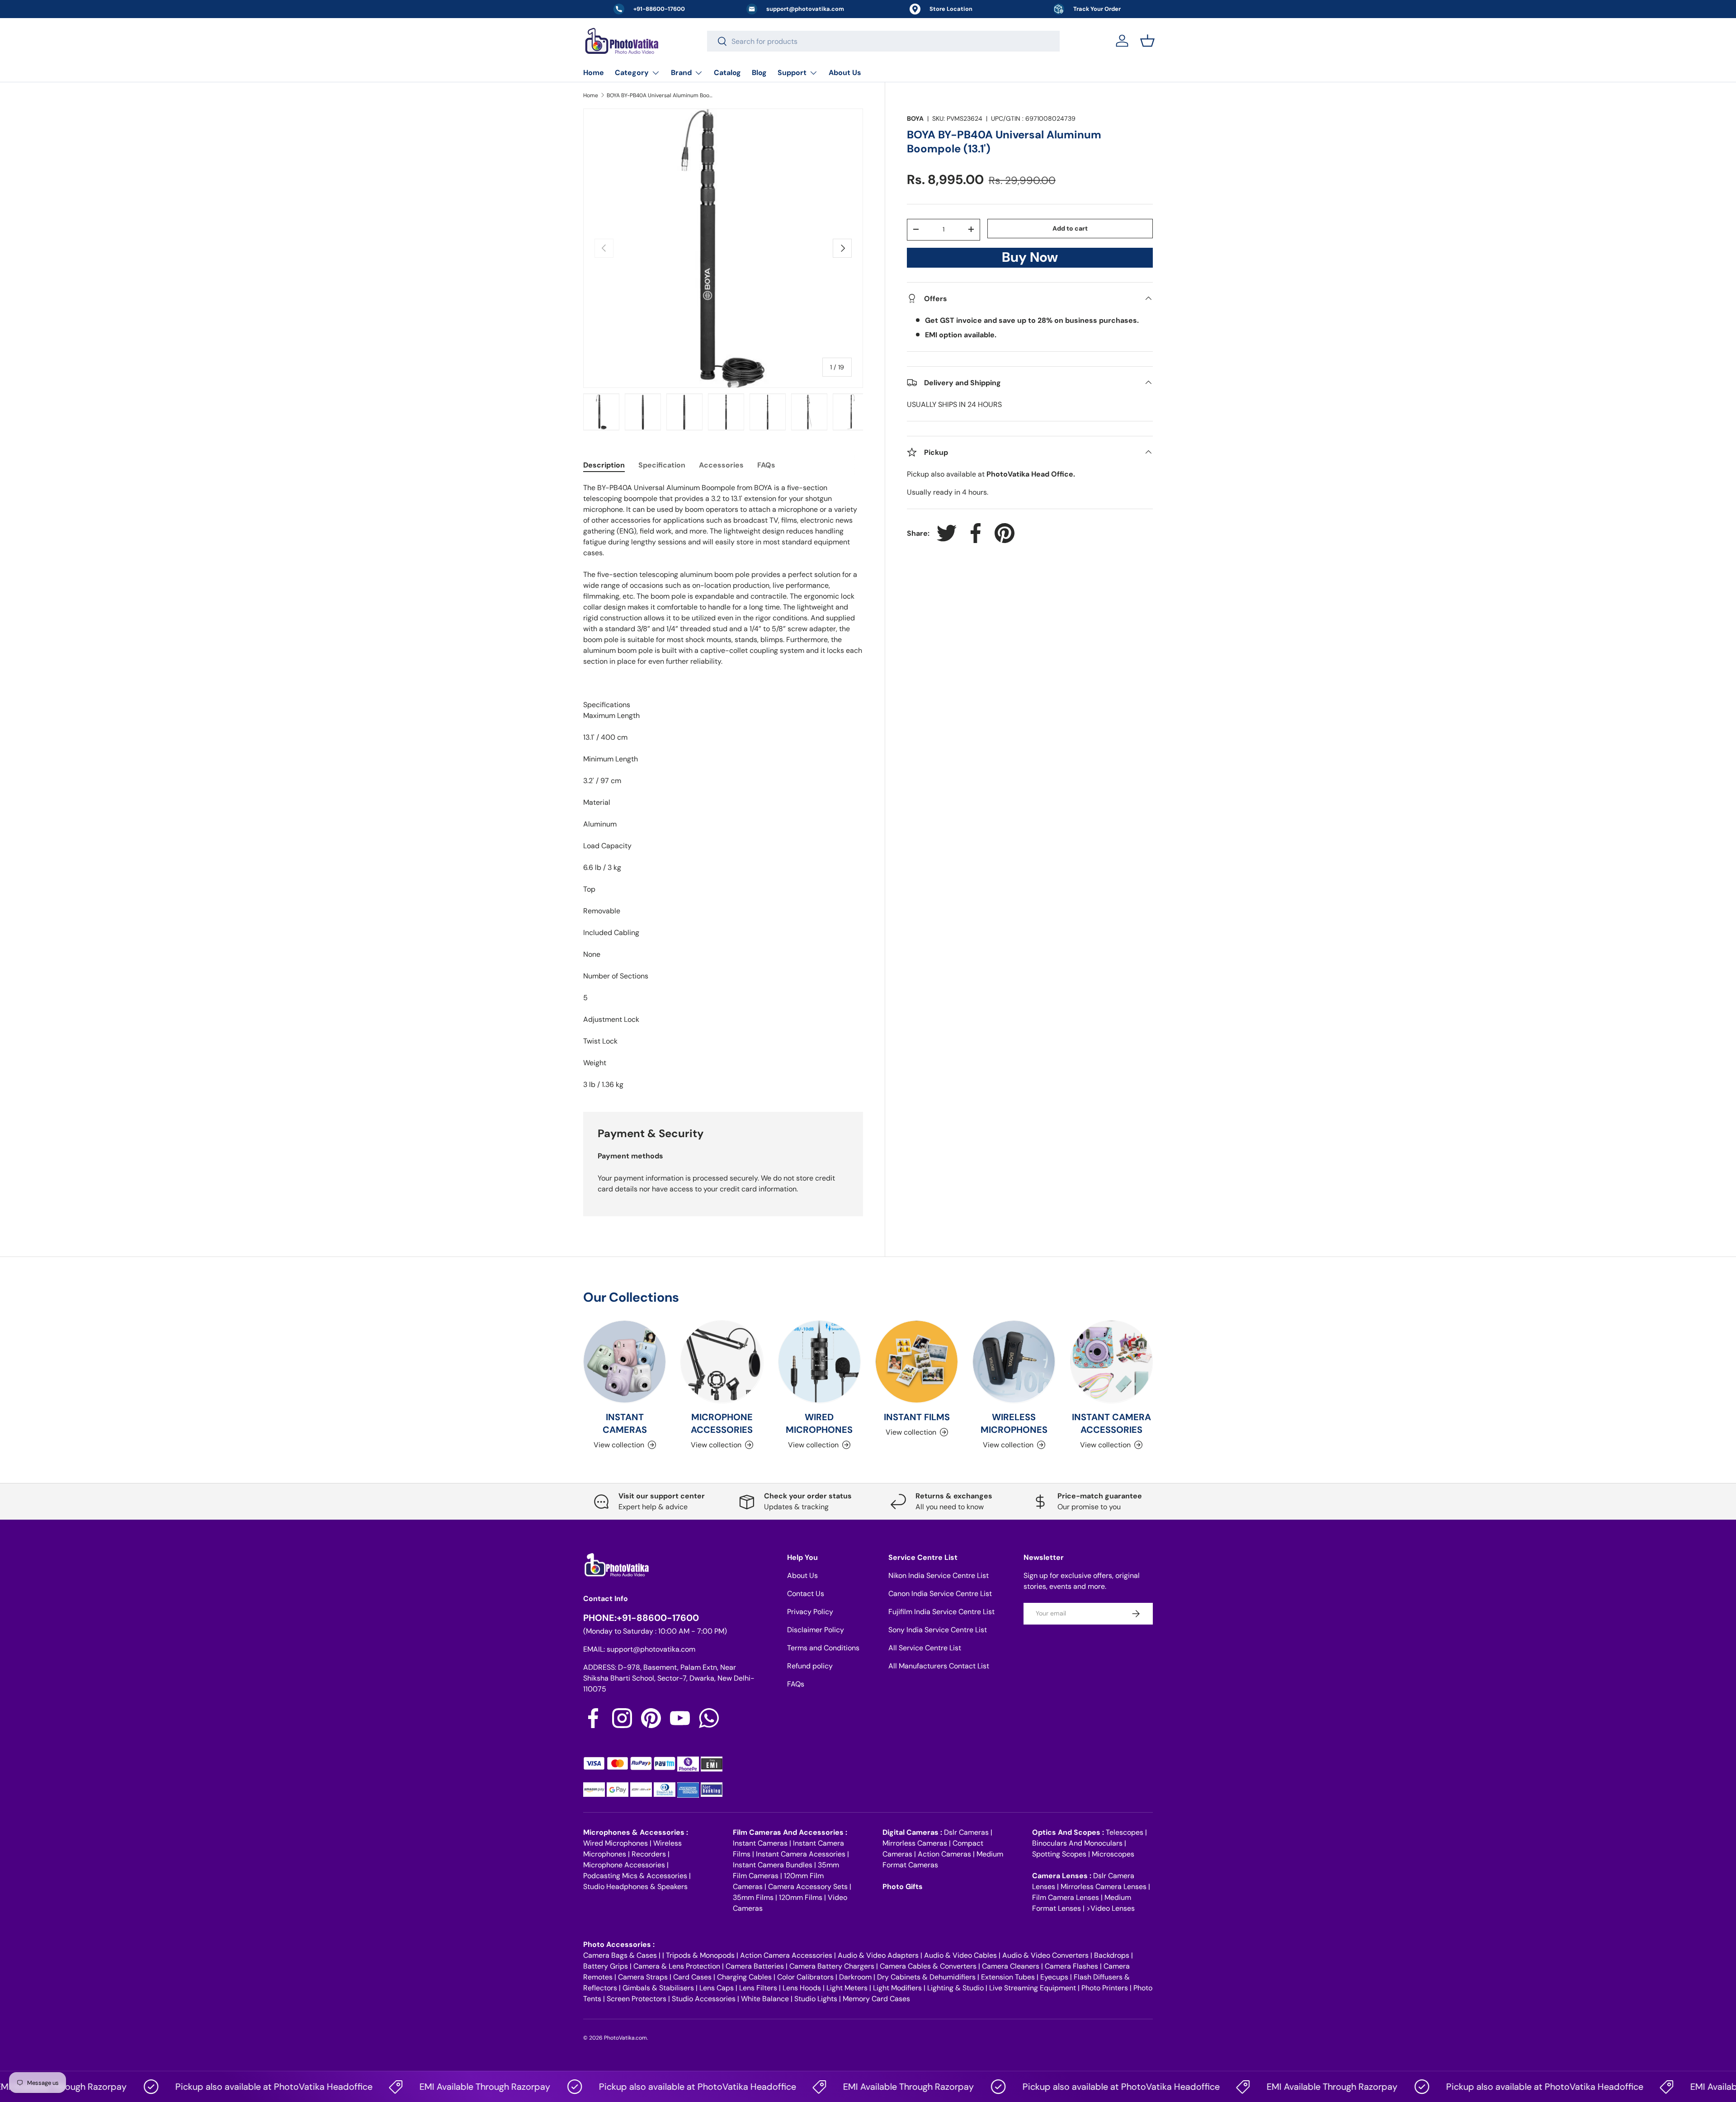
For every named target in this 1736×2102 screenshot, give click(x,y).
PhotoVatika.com (625, 2038)
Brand (681, 73)
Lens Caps (717, 1988)
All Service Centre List (925, 1648)
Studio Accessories (704, 1999)
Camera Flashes (1071, 1966)
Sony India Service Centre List (938, 1630)
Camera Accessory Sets (808, 1887)
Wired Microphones (616, 1843)
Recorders (649, 1854)
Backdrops (1112, 1955)
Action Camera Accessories (786, 1955)
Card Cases (692, 1977)
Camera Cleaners (1011, 1966)
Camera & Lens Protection (677, 1966)
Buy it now (1030, 260)
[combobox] (883, 41)
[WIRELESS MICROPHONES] (1014, 1362)
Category (632, 73)
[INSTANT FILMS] (917, 1362)
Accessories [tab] (721, 465)
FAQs (796, 1684)
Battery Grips (606, 1966)
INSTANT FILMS (917, 1417)
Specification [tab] (662, 465)
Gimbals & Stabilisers (658, 1988)
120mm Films (801, 1897)
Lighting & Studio (955, 1988)
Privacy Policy (810, 1612)
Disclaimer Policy (816, 1630)
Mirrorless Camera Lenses (1104, 1887)
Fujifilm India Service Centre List (941, 1612)
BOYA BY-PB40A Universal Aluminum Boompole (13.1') (661, 95)
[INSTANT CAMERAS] (625, 1362)
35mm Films (753, 1897)
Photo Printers (1105, 1988)
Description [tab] (604, 465)
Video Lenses (1113, 1908)
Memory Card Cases (876, 1999)
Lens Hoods (802, 1988)
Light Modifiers (897, 1988)
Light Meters (847, 1988)
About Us (845, 73)
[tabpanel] (723, 786)
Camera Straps (643, 1977)
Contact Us (806, 1594)
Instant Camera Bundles (773, 1865)
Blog (759, 73)
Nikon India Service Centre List (939, 1575)
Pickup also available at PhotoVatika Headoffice (212, 2087)
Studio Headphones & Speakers (635, 1887)
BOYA (915, 118)
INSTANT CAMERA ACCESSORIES (1111, 1423)
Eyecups (1054, 1977)
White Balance (765, 1999)
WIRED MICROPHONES (819, 1423)
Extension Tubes (1008, 1977)
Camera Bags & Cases (620, 1955)
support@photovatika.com (651, 1649)
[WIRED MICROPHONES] (819, 1362)
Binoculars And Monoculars (1077, 1843)
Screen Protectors (637, 1999)
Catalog (727, 73)
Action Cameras (944, 1854)
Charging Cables (744, 1977)
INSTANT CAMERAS (625, 1423)
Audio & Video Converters (1045, 1955)
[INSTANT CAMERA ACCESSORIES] (1111, 1362)
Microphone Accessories (624, 1865)
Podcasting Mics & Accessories (635, 1876)
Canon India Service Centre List (940, 1594)
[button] (1147, 41)
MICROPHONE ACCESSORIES (722, 1423)
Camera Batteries (755, 1966)
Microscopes (1113, 1854)
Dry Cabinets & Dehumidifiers (926, 1977)
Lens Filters (758, 1988)
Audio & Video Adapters (878, 1955)
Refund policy (810, 1666)
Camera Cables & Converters (928, 1966)
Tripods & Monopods (700, 1955)
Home (594, 73)
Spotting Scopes (1059, 1854)
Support (792, 73)
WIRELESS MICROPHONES (1014, 1423)
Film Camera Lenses (1066, 1897)
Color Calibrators (805, 1977)
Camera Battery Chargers (832, 1966)
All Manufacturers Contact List (939, 1666)
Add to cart (1070, 228)
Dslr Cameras (966, 1832)
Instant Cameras (760, 1843)
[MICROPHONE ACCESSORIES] (722, 1362)
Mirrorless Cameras (915, 1843)
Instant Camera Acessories (801, 1854)
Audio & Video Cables (960, 1955)
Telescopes (1125, 1832)
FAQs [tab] (766, 465)
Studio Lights (816, 1999)
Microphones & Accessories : (636, 1832)
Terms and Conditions (823, 1648)
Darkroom (855, 1977)
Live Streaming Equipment (1033, 1988)
